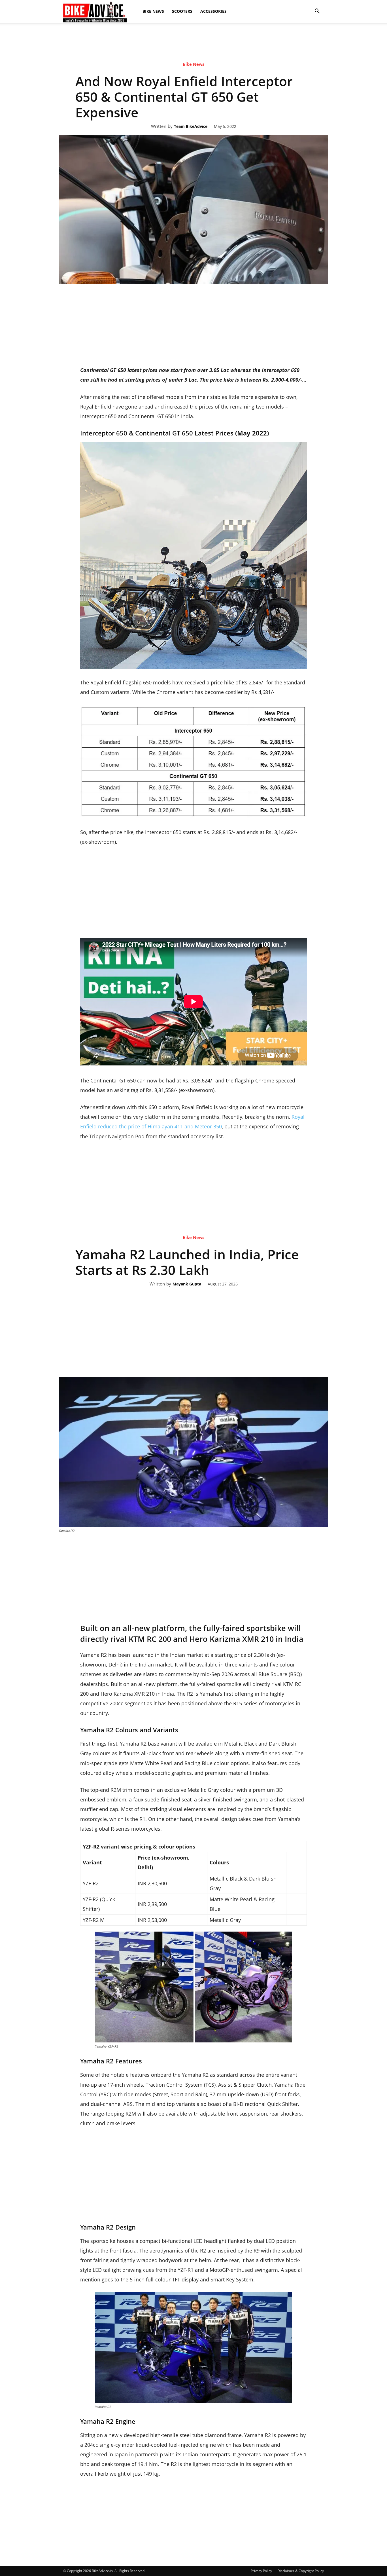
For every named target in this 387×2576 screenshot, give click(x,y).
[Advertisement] (193, 72)
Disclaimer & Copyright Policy (301, 2571)
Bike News (153, 11)
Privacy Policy (261, 2571)
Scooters (182, 11)
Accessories (213, 11)
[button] (317, 11)
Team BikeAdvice (191, 127)
